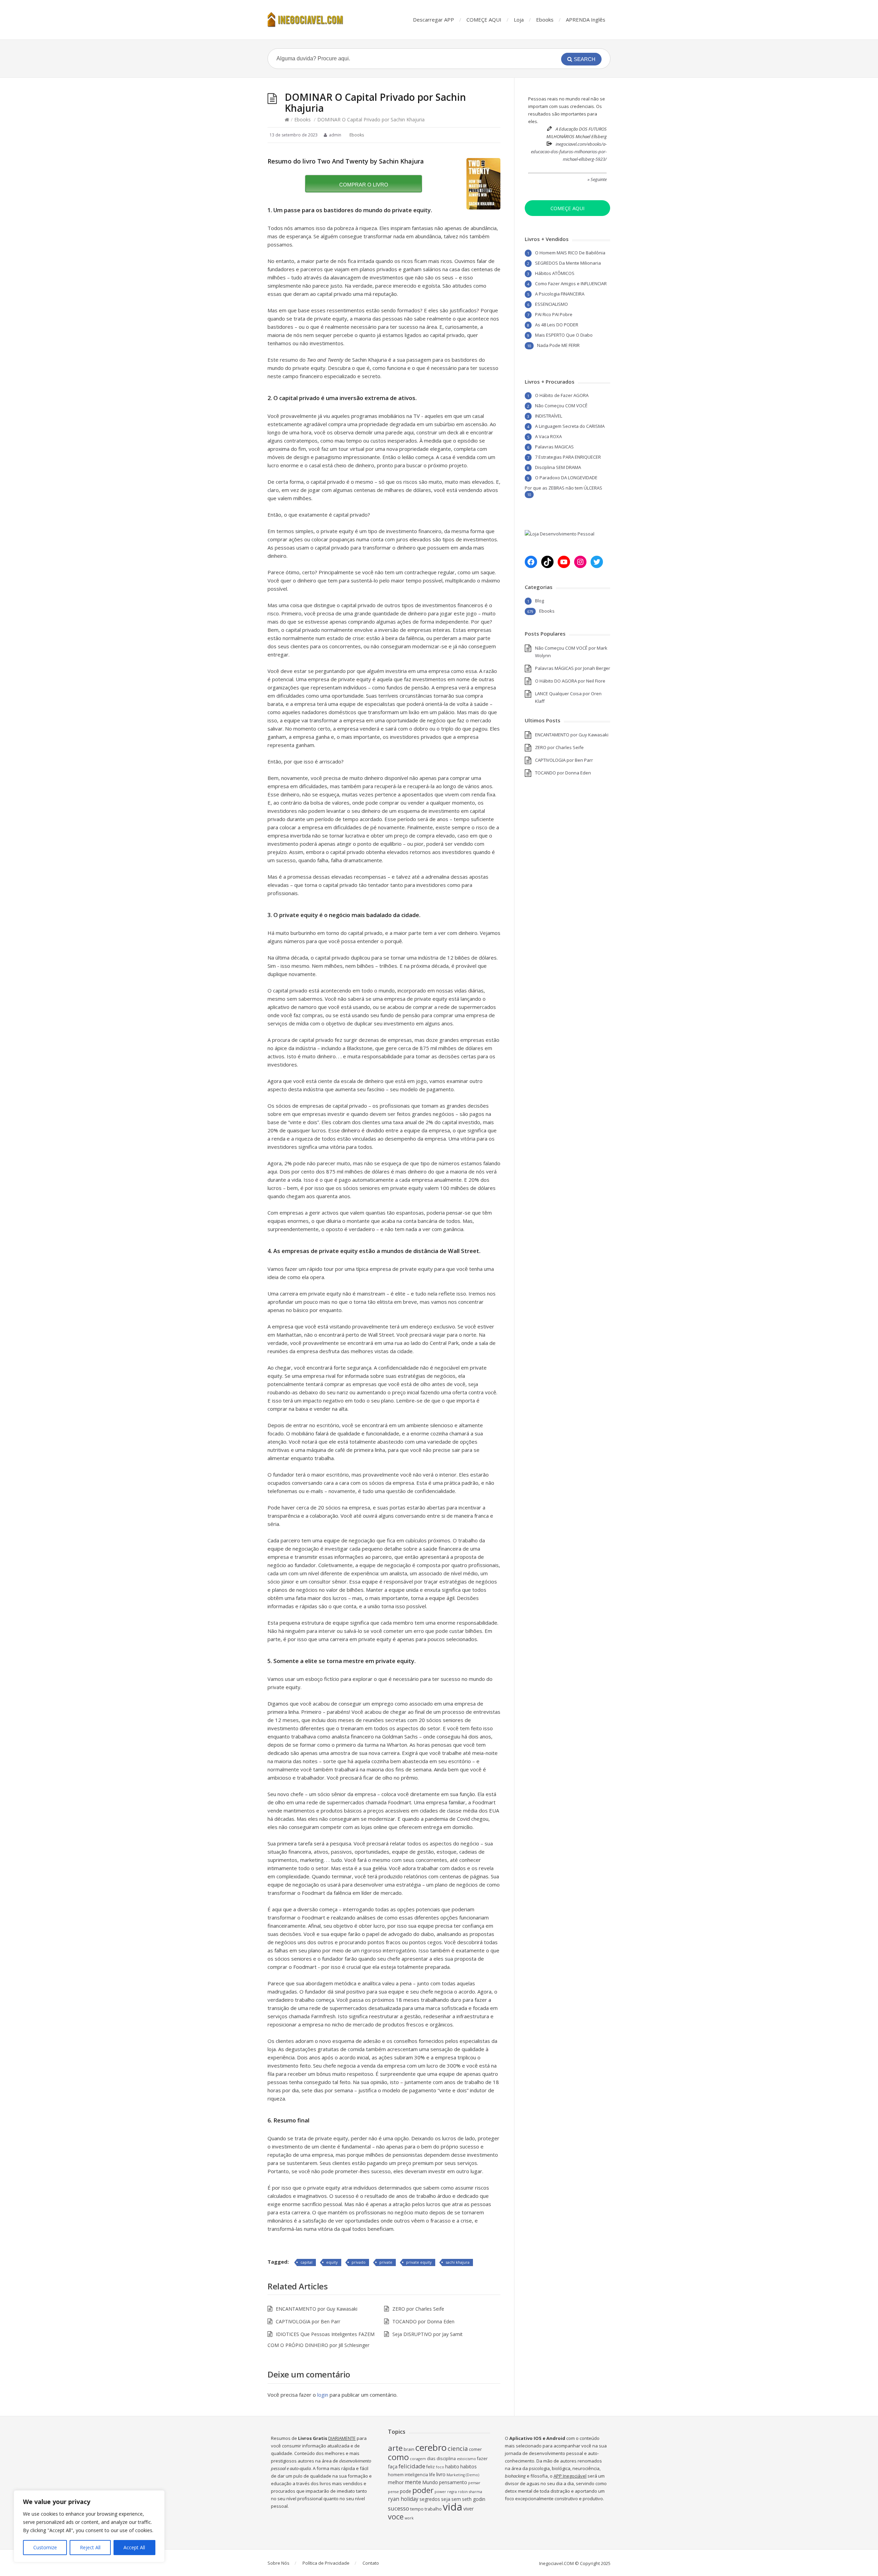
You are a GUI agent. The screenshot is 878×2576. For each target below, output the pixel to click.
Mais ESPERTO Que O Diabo (564, 335)
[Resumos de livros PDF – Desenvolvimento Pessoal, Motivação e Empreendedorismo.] (312, 20)
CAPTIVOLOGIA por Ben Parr (308, 2321)
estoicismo (466, 2459)
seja (446, 2499)
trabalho (433, 2509)
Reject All (90, 2547)
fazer (482, 2459)
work (409, 2518)
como (398, 2457)
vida (453, 2507)
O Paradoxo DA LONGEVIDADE (566, 478)
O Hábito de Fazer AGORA (562, 395)
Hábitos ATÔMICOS (555, 273)
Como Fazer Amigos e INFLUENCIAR (571, 284)
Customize (45, 2547)
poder (423, 2490)
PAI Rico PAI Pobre (554, 314)
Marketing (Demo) (463, 2475)
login (323, 2395)
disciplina (446, 2459)
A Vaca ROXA (548, 436)
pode (406, 2491)
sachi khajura (458, 2262)
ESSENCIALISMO (551, 304)
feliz (431, 2467)
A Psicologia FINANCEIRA (560, 294)
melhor (396, 2482)
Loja (519, 20)
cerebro (431, 2448)
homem (396, 2475)
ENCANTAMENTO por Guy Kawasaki (317, 2309)
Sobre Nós (278, 2563)
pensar (474, 2483)
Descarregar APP (434, 20)
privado (359, 2262)
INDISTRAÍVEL (549, 416)
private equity (419, 2262)
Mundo (430, 2482)
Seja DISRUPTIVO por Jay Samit (428, 2334)
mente (413, 2482)
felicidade (412, 2466)
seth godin (474, 2499)
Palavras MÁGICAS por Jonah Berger (573, 668)
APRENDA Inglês (586, 20)
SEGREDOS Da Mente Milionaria (568, 263)
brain (409, 2449)
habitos (468, 2466)
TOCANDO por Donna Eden (423, 2321)
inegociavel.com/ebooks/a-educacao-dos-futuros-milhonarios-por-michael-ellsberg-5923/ (569, 152)
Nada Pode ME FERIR (558, 345)
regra (452, 2492)
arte (395, 2448)
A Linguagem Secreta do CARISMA (570, 426)
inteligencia (416, 2475)
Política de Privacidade (326, 2563)
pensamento (453, 2482)
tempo (417, 2509)
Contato (371, 2563)
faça (393, 2466)
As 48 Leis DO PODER (557, 325)
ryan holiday (403, 2499)
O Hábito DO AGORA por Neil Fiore (570, 681)
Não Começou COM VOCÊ (561, 406)
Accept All (134, 2547)
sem (456, 2499)
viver (468, 2509)
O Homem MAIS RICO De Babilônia (570, 253)
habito (452, 2466)
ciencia (458, 2448)
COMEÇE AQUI (484, 20)
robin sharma (470, 2492)
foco (440, 2467)
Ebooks (545, 20)
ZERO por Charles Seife (418, 2309)
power (440, 2492)
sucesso (399, 2508)
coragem (418, 2459)
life (432, 2475)
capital (306, 2262)
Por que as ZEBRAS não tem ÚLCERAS (563, 488)
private (386, 2262)
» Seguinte (597, 179)
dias (431, 2459)
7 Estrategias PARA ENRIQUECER (568, 457)
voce (396, 2517)
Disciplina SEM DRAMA (558, 467)
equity (332, 2262)
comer (475, 2449)
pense (393, 2492)
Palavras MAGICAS (554, 447)
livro (441, 2474)
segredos (430, 2499)
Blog (539, 601)
